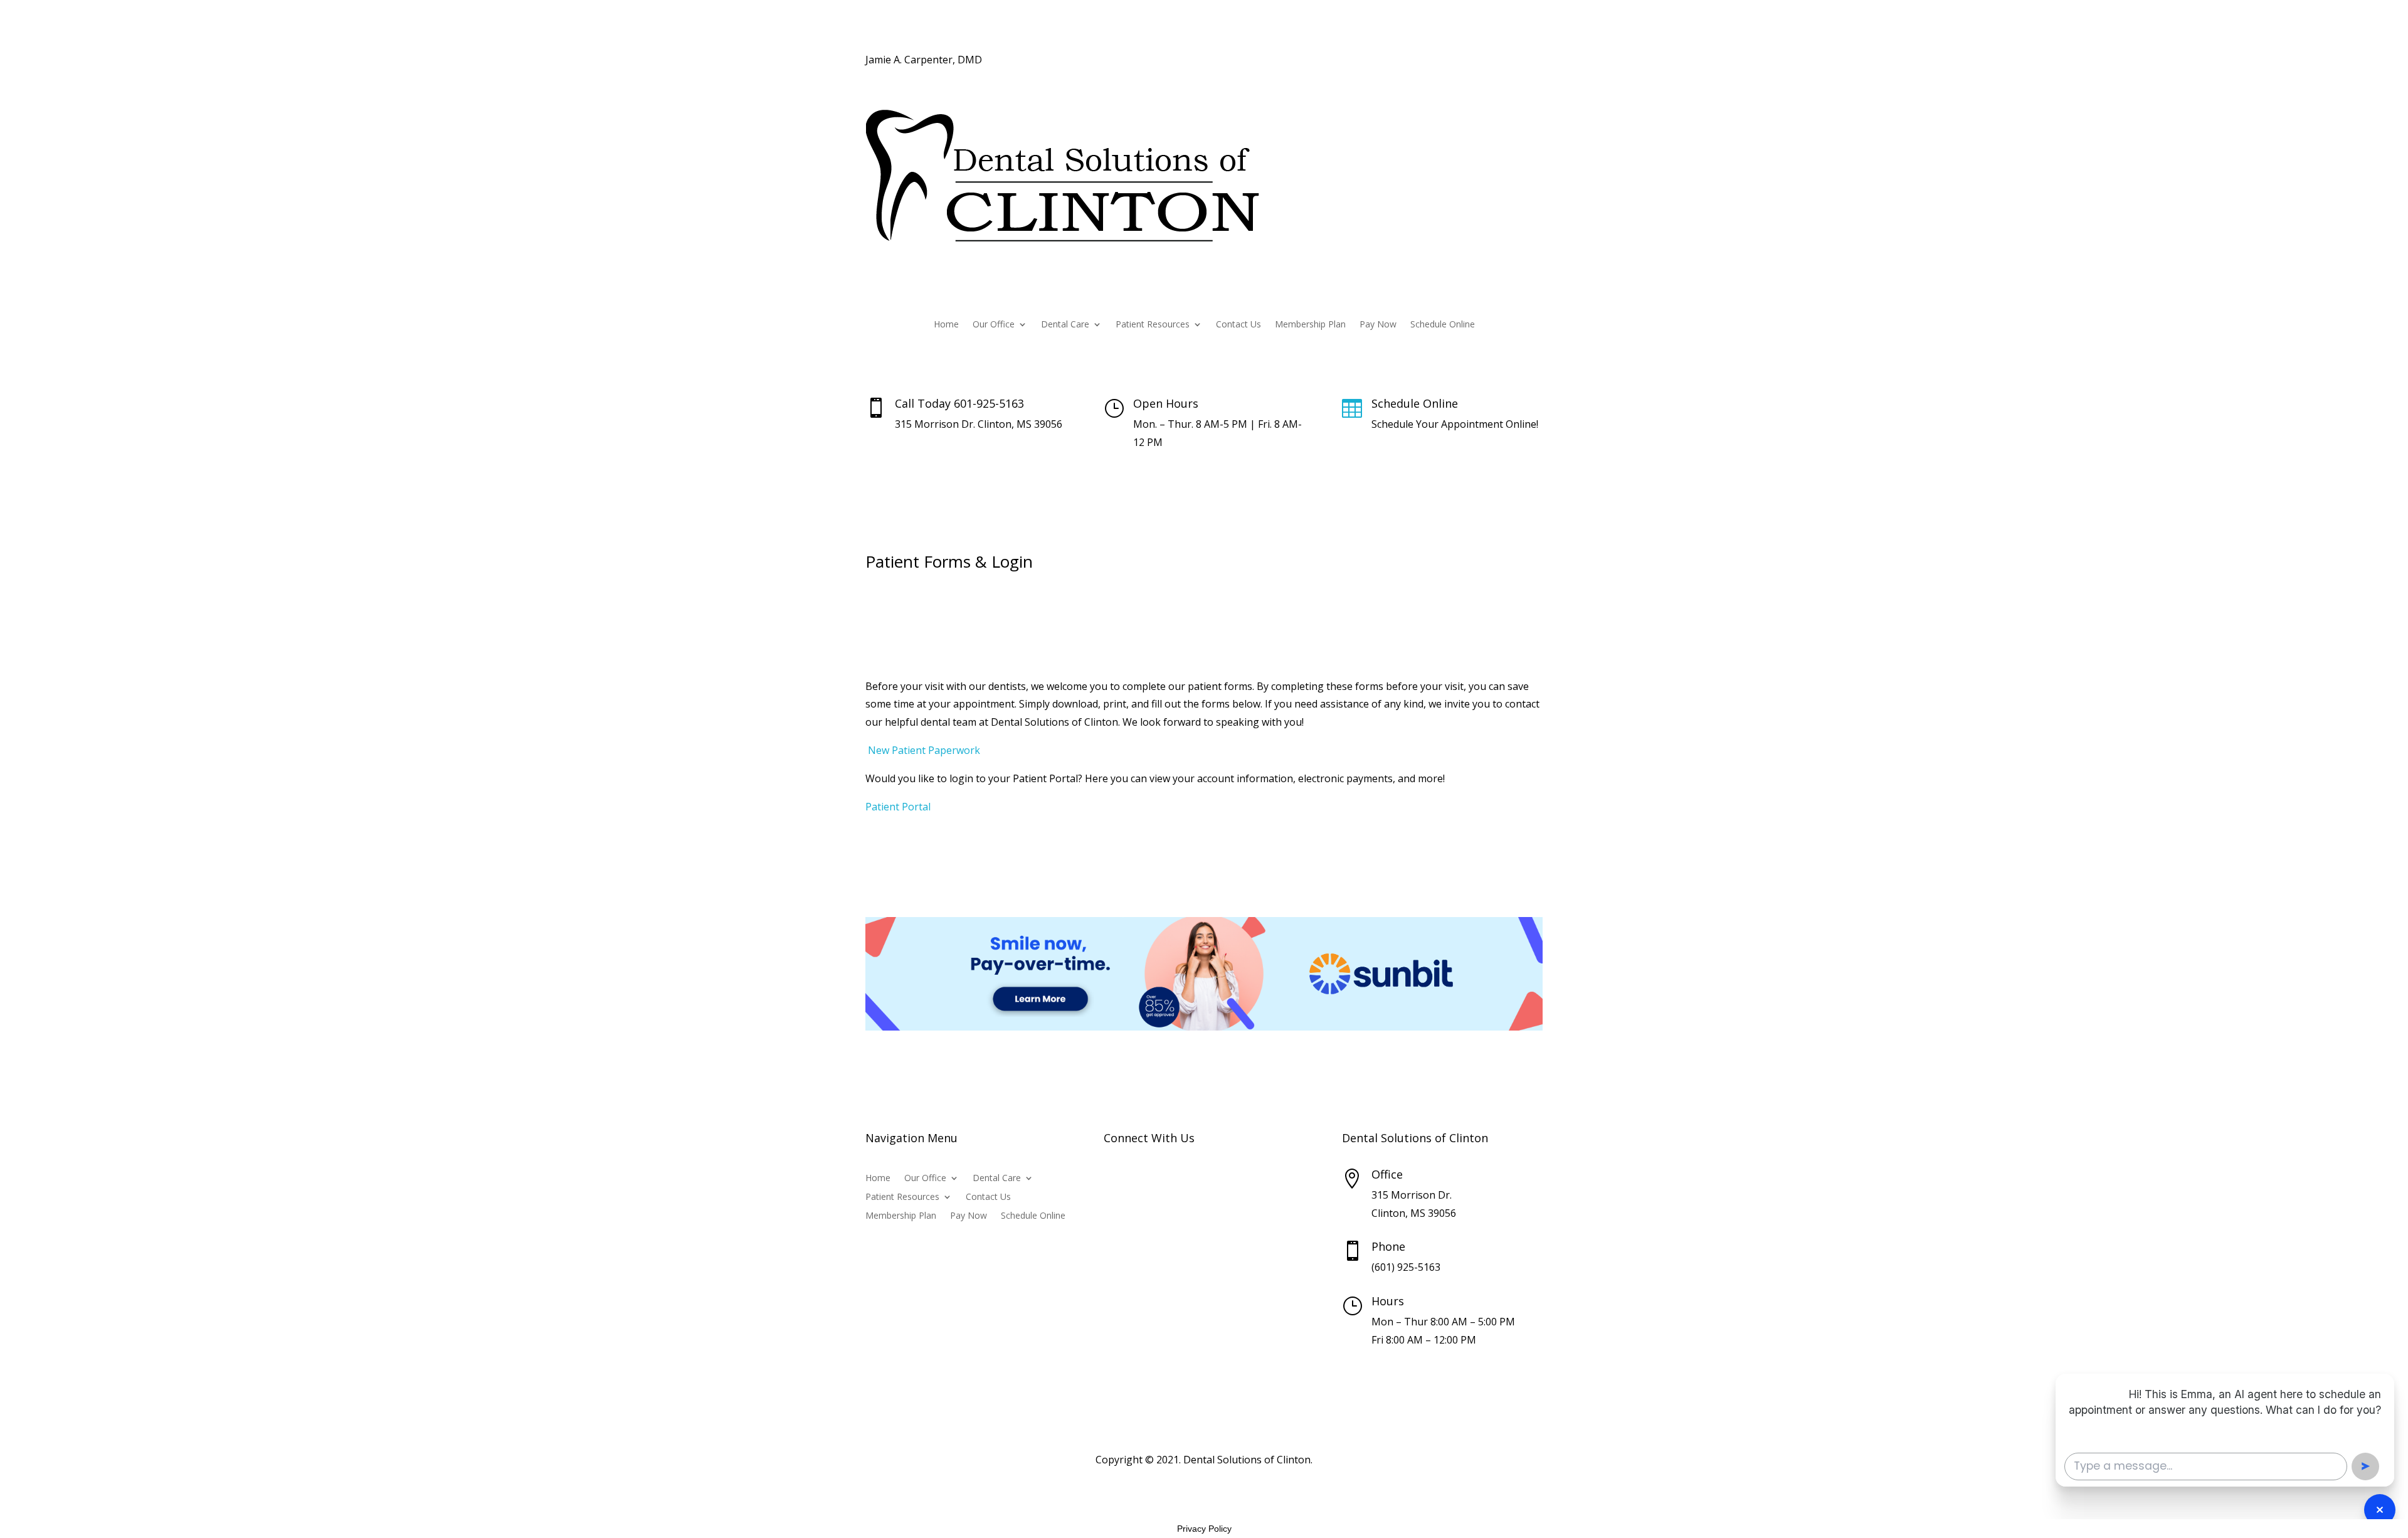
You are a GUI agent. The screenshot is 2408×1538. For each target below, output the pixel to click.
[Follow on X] (1508, 61)
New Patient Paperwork (923, 750)
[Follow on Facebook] (1482, 61)
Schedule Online (1443, 325)
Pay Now (1378, 325)
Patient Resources (1153, 325)
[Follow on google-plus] (1533, 61)
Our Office (994, 325)
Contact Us (1238, 325)
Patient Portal (898, 807)
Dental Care (1065, 325)
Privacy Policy (1204, 1529)
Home (946, 325)
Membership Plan (1310, 325)
